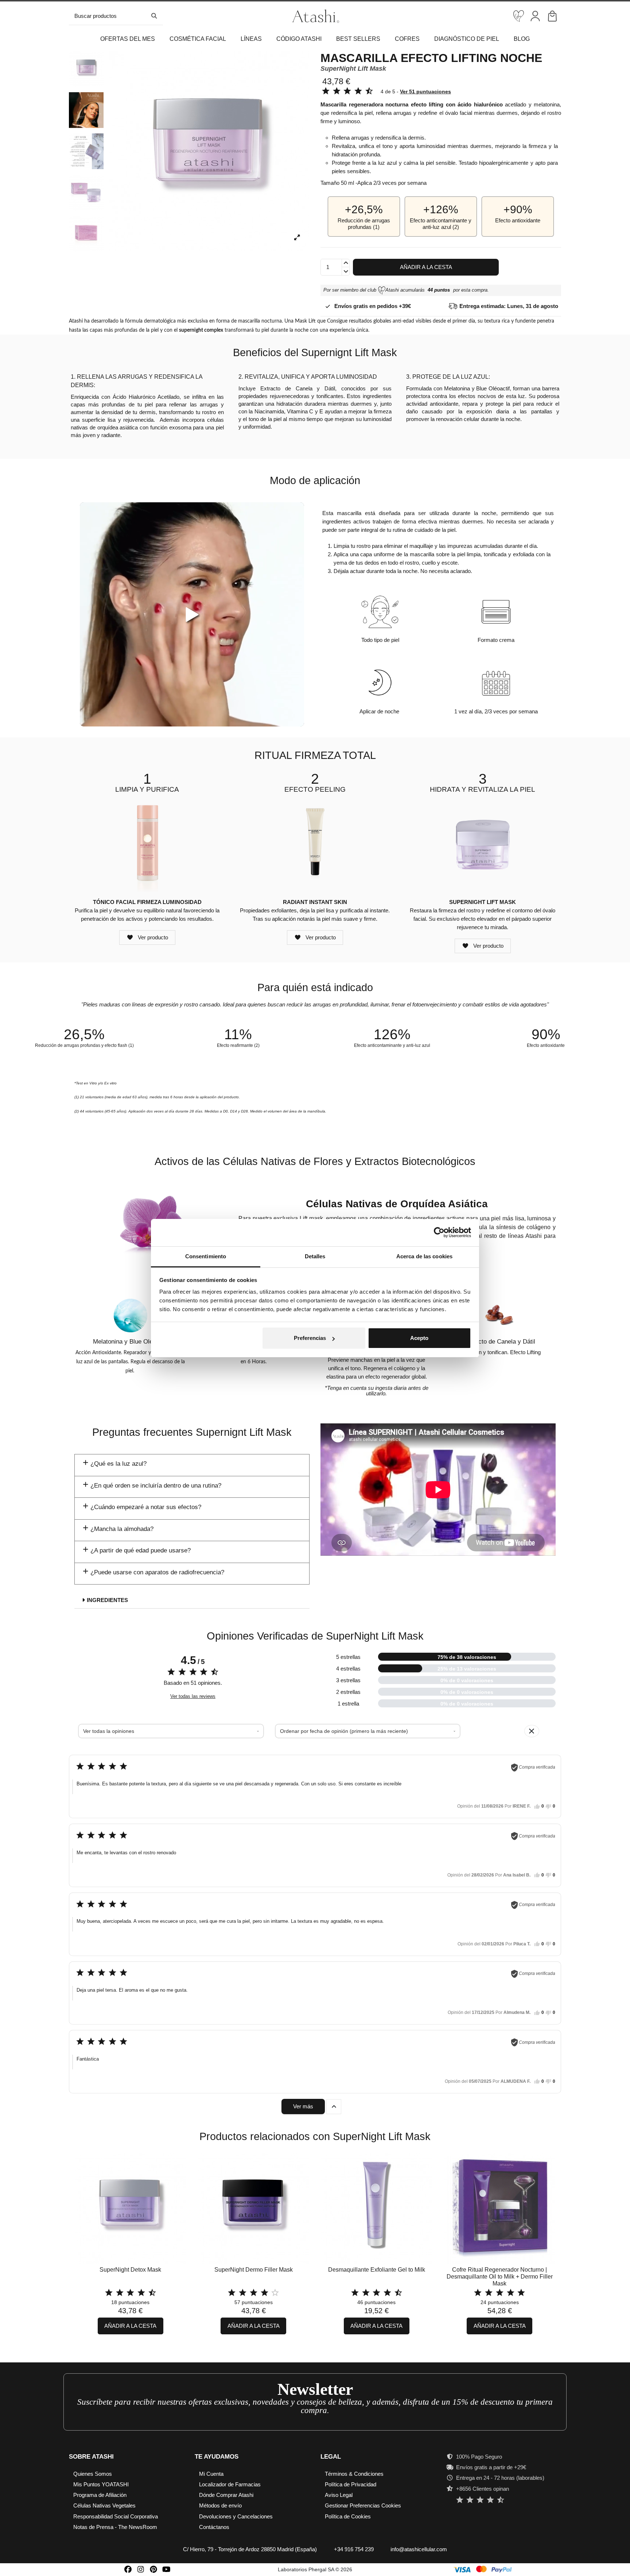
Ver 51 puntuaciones (425, 91)
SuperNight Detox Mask (130, 2270)
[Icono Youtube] (166, 2569)
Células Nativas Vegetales (104, 2505)
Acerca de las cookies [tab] (424, 1256)
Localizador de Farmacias (230, 2484)
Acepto (419, 1338)
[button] (198, 39)
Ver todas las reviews (193, 1696)
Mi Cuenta (211, 2474)
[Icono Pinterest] (154, 2569)
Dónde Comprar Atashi (226, 2495)
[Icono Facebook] (128, 2569)
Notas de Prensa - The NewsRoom (115, 2527)
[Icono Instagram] (141, 2569)
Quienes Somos (93, 2474)
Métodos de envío (220, 2505)
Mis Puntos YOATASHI (101, 2484)
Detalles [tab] (315, 1256)
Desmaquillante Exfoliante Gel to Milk (377, 2270)
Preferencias (310, 1338)
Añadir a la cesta (426, 267)
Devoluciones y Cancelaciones (236, 2516)
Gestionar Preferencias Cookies (363, 2505)
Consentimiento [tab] (206, 1256)
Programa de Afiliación (100, 2495)
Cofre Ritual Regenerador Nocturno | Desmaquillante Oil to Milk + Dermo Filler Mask (500, 2277)
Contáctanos (214, 2527)
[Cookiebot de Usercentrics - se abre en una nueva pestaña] (439, 1232)
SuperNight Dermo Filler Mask (254, 2270)
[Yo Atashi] (519, 16)
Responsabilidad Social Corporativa (116, 2516)
